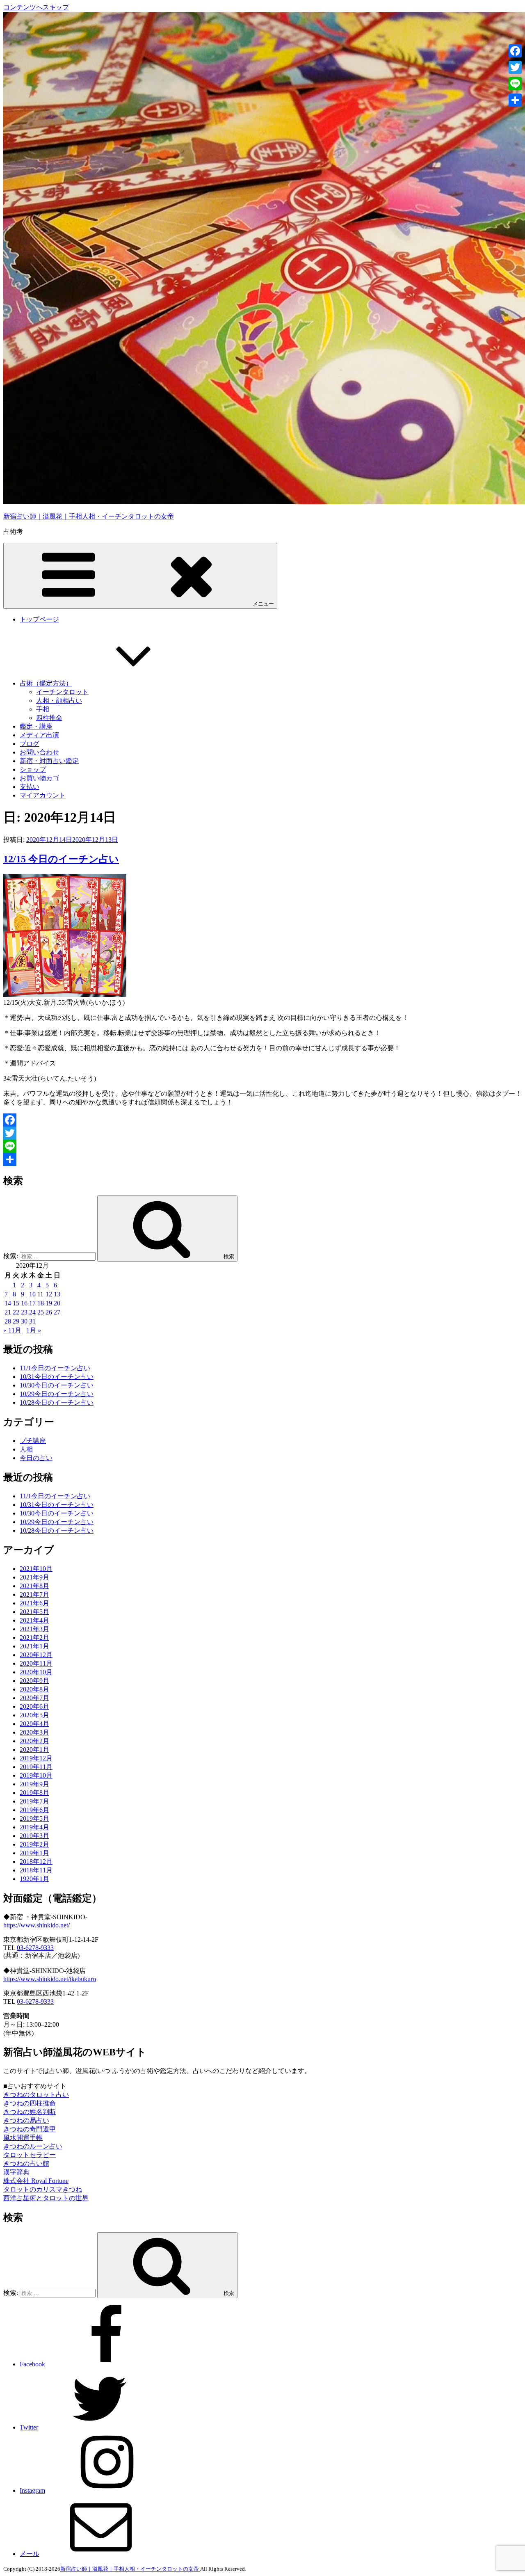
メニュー (263, 604)
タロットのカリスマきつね (43, 2189)
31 (32, 1321)
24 (32, 1312)
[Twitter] (262, 1133)
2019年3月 (34, 1836)
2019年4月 (34, 1827)
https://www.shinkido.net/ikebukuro (50, 1979)
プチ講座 (33, 1441)
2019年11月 (36, 1767)
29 (16, 1321)
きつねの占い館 (26, 2163)
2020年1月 (34, 1750)
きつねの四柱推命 (30, 2103)
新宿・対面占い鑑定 (49, 761)
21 (8, 1312)
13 (57, 1294)
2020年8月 (34, 1689)
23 (24, 1312)
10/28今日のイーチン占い (57, 1402)
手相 (43, 709)
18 (41, 1303)
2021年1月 (34, 1646)
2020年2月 (34, 1741)
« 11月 (12, 1330)
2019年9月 (34, 1784)
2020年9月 (34, 1681)
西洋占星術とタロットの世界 (46, 2198)
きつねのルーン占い (33, 2146)
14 (8, 1303)
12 (49, 1294)
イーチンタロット (62, 692)
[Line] (262, 1146)
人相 (26, 1449)
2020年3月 (34, 1732)
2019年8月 (34, 1793)
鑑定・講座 (36, 726)
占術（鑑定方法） (46, 683)
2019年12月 (36, 1758)
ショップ (33, 769)
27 (57, 1312)
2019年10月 (36, 1775)
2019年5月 (34, 1818)
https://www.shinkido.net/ (37, 1925)
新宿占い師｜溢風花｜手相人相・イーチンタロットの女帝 (89, 516)
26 (49, 1312)
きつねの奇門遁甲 (30, 2129)
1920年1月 (34, 1879)
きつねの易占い (26, 2120)
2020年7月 (34, 1698)
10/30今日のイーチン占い (57, 1385)
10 (32, 1294)
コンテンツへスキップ (36, 7)
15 (16, 1303)
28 (8, 1321)
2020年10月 (36, 1672)
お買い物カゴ (39, 778)
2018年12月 (36, 1862)
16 (24, 1303)
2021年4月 (34, 1620)
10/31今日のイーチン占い (57, 1377)
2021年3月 (34, 1629)
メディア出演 (39, 735)
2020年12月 (36, 1655)
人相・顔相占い (59, 701)
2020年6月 (34, 1706)
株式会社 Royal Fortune (36, 2181)
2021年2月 (34, 1638)
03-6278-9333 (35, 1948)
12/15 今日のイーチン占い (61, 859)
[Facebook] (262, 1120)
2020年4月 (34, 1724)
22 (16, 1312)
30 (24, 1321)
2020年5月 (34, 1715)
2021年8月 (34, 1586)
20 (57, 1303)
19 (49, 1303)
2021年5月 (34, 1612)
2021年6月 (34, 1603)
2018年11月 (36, 1870)
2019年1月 (34, 1853)
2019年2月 (34, 1844)
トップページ (39, 619)
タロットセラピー (30, 2155)
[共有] (262, 1159)
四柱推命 (49, 718)
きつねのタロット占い (36, 2095)
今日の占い (36, 1458)
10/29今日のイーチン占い (57, 1394)
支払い (30, 787)
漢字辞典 (16, 2172)
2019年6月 (34, 1810)
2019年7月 (34, 1801)
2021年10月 (36, 1569)
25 (41, 1312)
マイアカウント (43, 795)
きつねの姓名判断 (30, 2112)
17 (32, 1303)
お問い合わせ (39, 752)
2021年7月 (34, 1594)
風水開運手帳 (23, 2138)
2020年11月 (36, 1663)
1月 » (34, 1330)
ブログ (30, 744)
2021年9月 (34, 1577)
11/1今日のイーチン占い (55, 1368)
